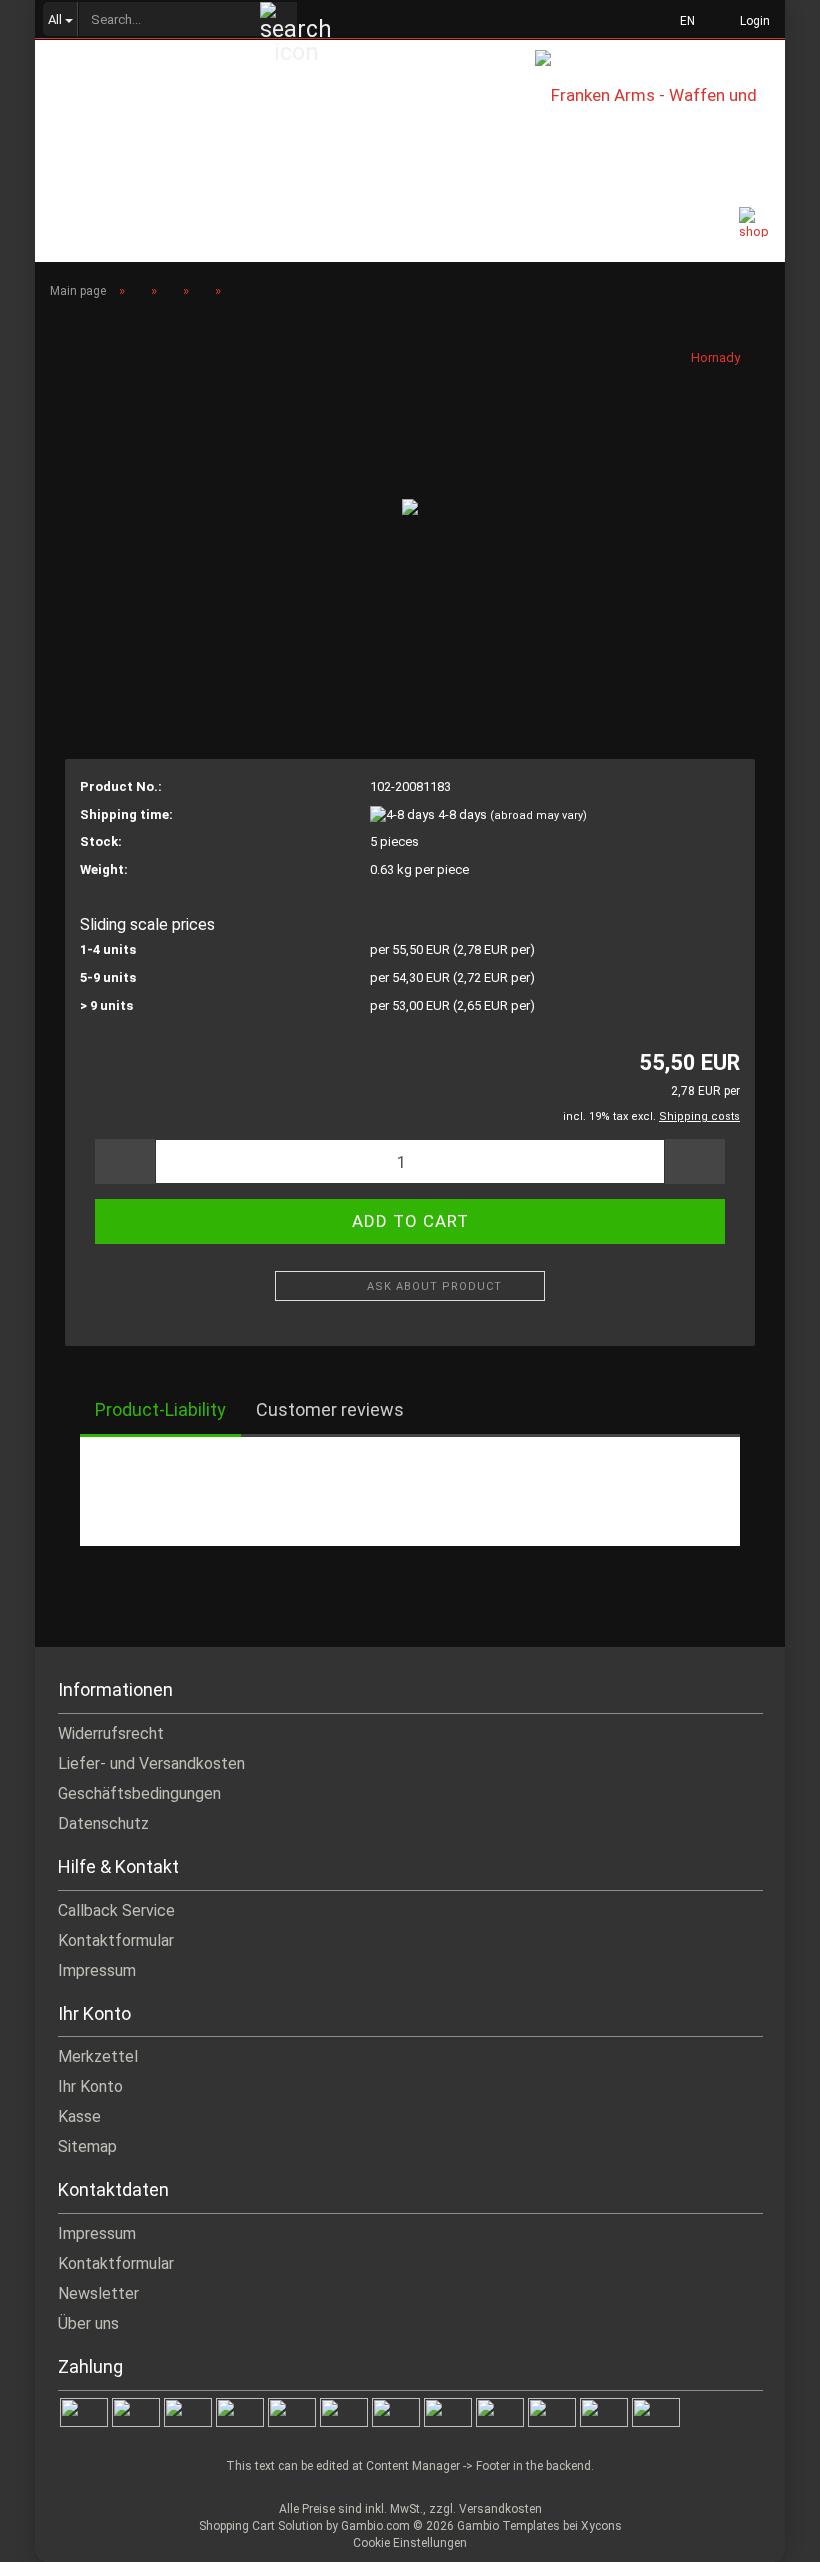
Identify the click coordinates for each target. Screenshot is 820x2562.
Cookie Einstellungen (410, 2543)
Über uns (88, 2323)
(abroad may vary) (538, 815)
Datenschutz (103, 1823)
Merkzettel (98, 2056)
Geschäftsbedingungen (139, 1793)
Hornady (715, 357)
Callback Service (116, 1910)
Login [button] (752, 21)
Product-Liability (160, 1409)
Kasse (79, 2116)
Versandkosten (500, 2509)
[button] (681, 20)
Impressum (97, 1970)
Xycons (601, 2526)
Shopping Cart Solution (261, 2526)
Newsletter (98, 2293)
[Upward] (765, 2532)
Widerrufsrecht (111, 1733)
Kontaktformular (116, 1940)
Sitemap (87, 2146)
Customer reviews (330, 1409)
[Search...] (279, 20)
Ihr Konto (90, 2086)
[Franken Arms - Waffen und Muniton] (660, 94)
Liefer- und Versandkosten (151, 1763)
